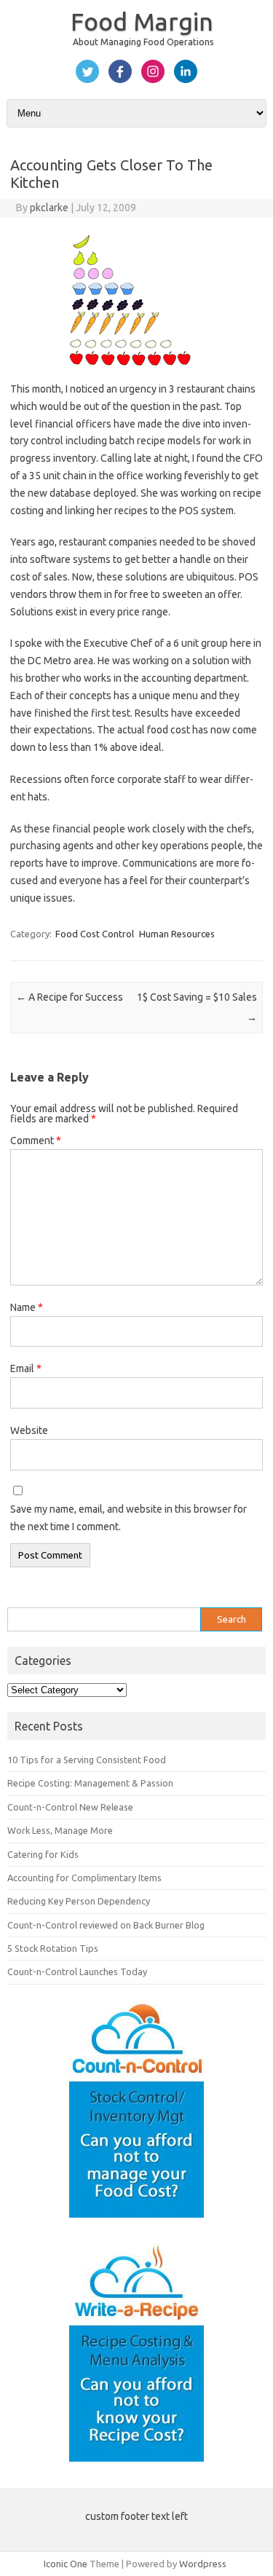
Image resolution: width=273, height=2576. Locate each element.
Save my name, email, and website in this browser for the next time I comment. (128, 1518)
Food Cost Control (95, 934)
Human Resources (177, 934)
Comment (36, 1141)
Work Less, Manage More (60, 1830)
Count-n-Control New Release (70, 1807)
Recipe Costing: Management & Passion (90, 1783)
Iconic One (66, 2564)
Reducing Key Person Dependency (79, 1901)
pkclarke (49, 208)
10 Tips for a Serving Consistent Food (87, 1760)
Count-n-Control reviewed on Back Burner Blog (106, 1925)
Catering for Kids (43, 1854)
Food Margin (142, 21)
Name (27, 1307)
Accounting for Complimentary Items (84, 1878)
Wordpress (203, 2564)
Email (26, 1368)
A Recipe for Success (70, 997)
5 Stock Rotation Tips (53, 1948)
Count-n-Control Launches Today (77, 1972)
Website (29, 1430)
